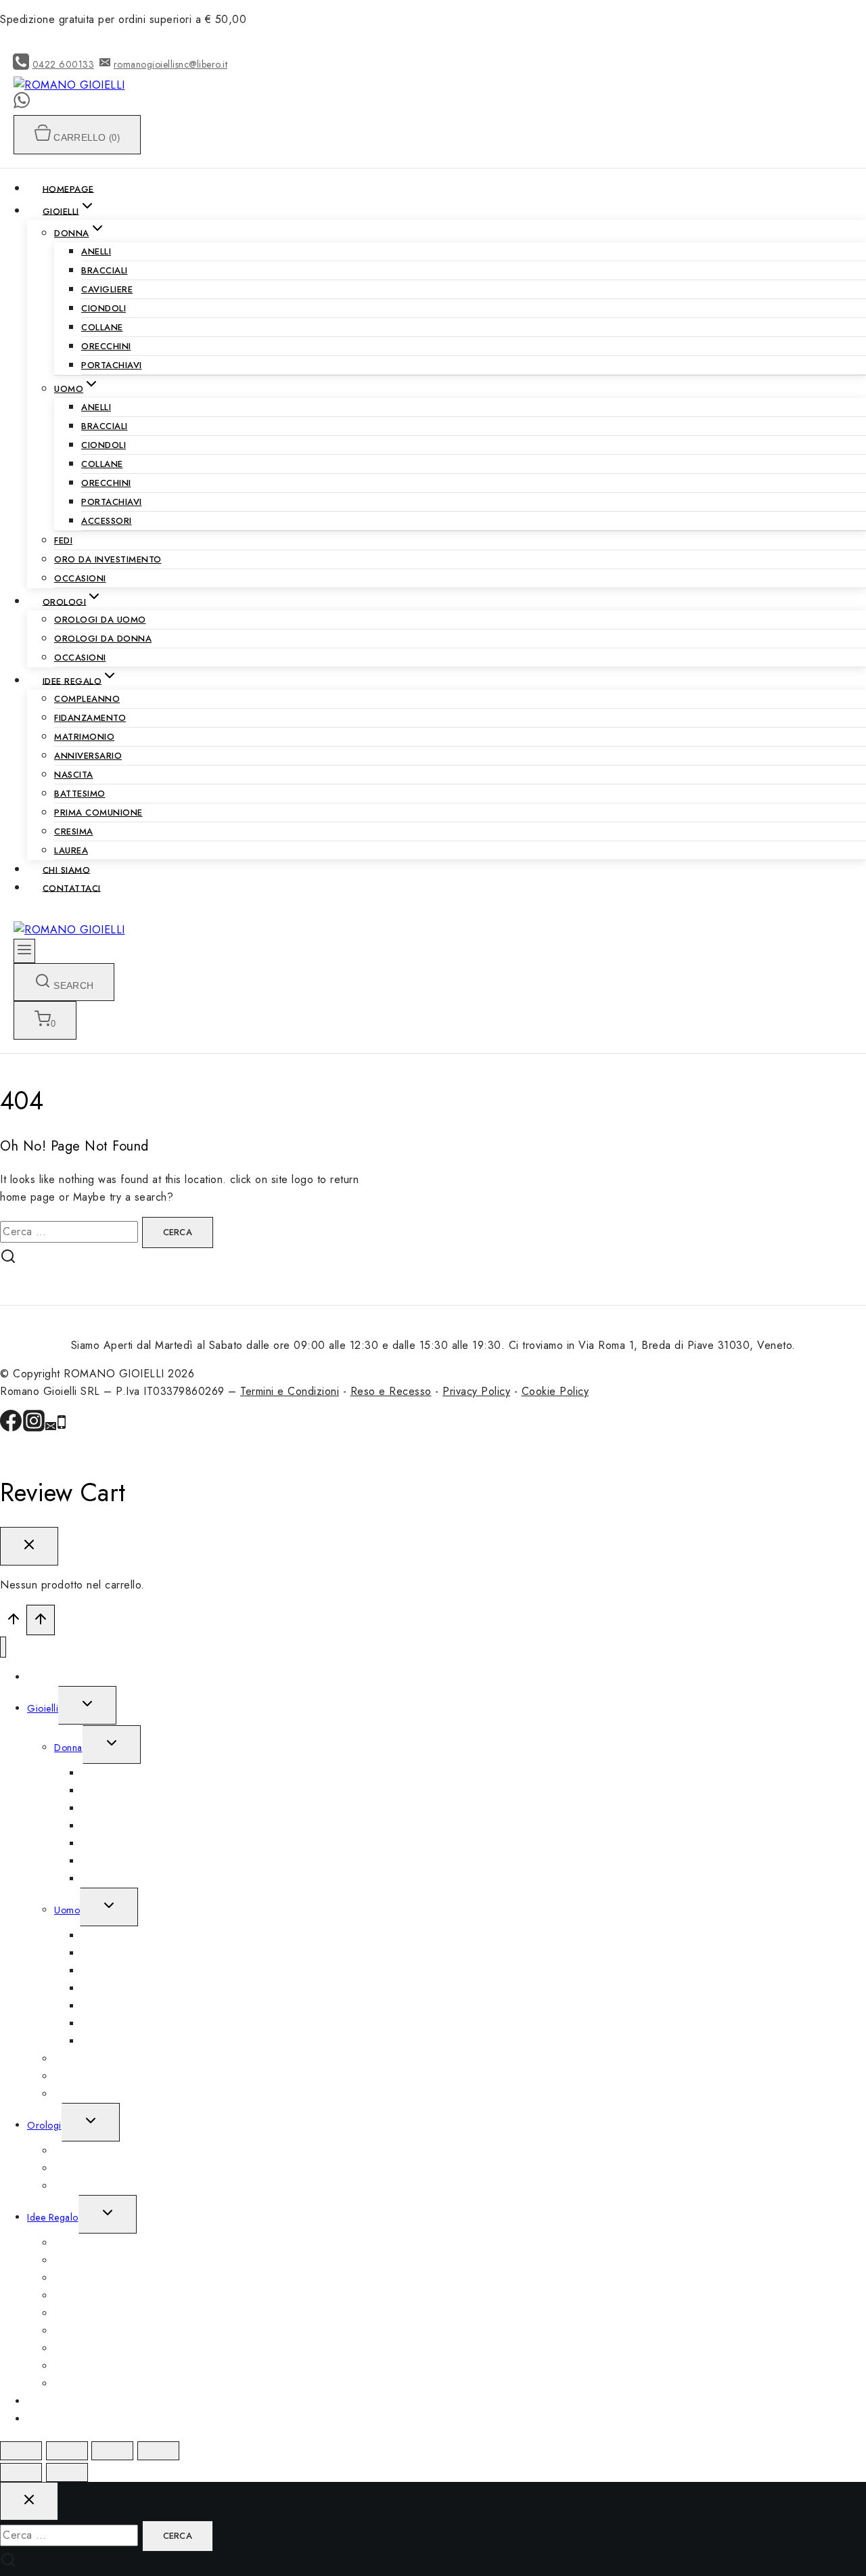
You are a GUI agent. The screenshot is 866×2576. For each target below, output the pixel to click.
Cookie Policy (555, 1391)
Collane (102, 327)
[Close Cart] (29, 1546)
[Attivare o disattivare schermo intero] (112, 2451)
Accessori (107, 521)
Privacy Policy (476, 1391)
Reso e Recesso (391, 1391)
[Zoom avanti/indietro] (158, 2451)
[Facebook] (11, 1428)
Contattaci (72, 888)
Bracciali (105, 270)
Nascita (74, 775)
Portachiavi (112, 365)
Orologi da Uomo (100, 620)
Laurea (71, 850)
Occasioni (80, 578)
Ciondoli (104, 308)
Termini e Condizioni (290, 1391)
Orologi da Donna (103, 639)
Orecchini (106, 346)
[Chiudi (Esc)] (21, 2451)
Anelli (96, 251)
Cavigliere (107, 289)
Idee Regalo (53, 2217)
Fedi (63, 540)
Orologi (44, 2125)
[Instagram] (34, 1428)
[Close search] (29, 2501)
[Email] (51, 1428)
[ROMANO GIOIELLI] (69, 85)
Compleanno (87, 699)
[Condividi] (67, 2451)
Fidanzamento (90, 718)
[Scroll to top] (13, 1622)
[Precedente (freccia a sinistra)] (21, 2472)
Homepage (68, 188)
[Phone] (62, 1428)
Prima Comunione (98, 813)
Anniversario (88, 756)
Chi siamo (67, 869)
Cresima (74, 831)
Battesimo (80, 794)
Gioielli (43, 1708)
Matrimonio (84, 737)
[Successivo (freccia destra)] (67, 2472)
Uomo (67, 1910)
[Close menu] (3, 1647)
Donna (68, 1748)
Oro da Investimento (108, 559)
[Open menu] (24, 951)
